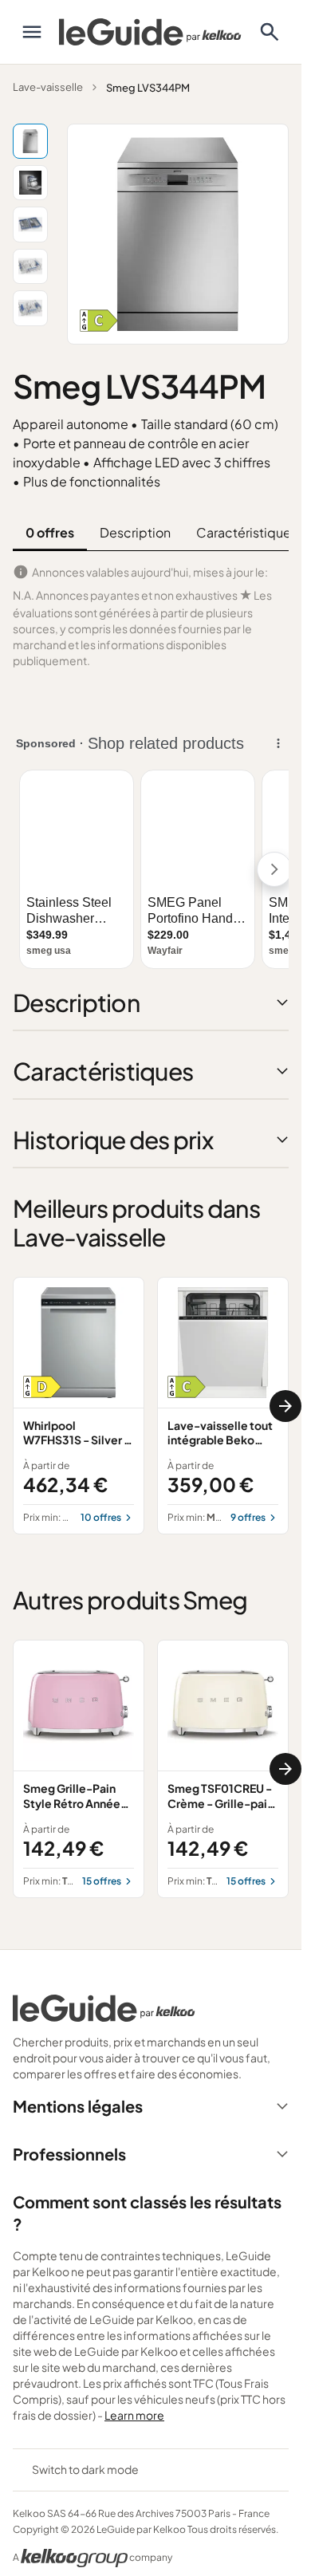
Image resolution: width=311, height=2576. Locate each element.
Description (135, 532)
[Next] (285, 1406)
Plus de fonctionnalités (92, 481)
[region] (151, 1406)
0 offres (50, 532)
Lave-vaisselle (48, 87)
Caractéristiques (247, 532)
